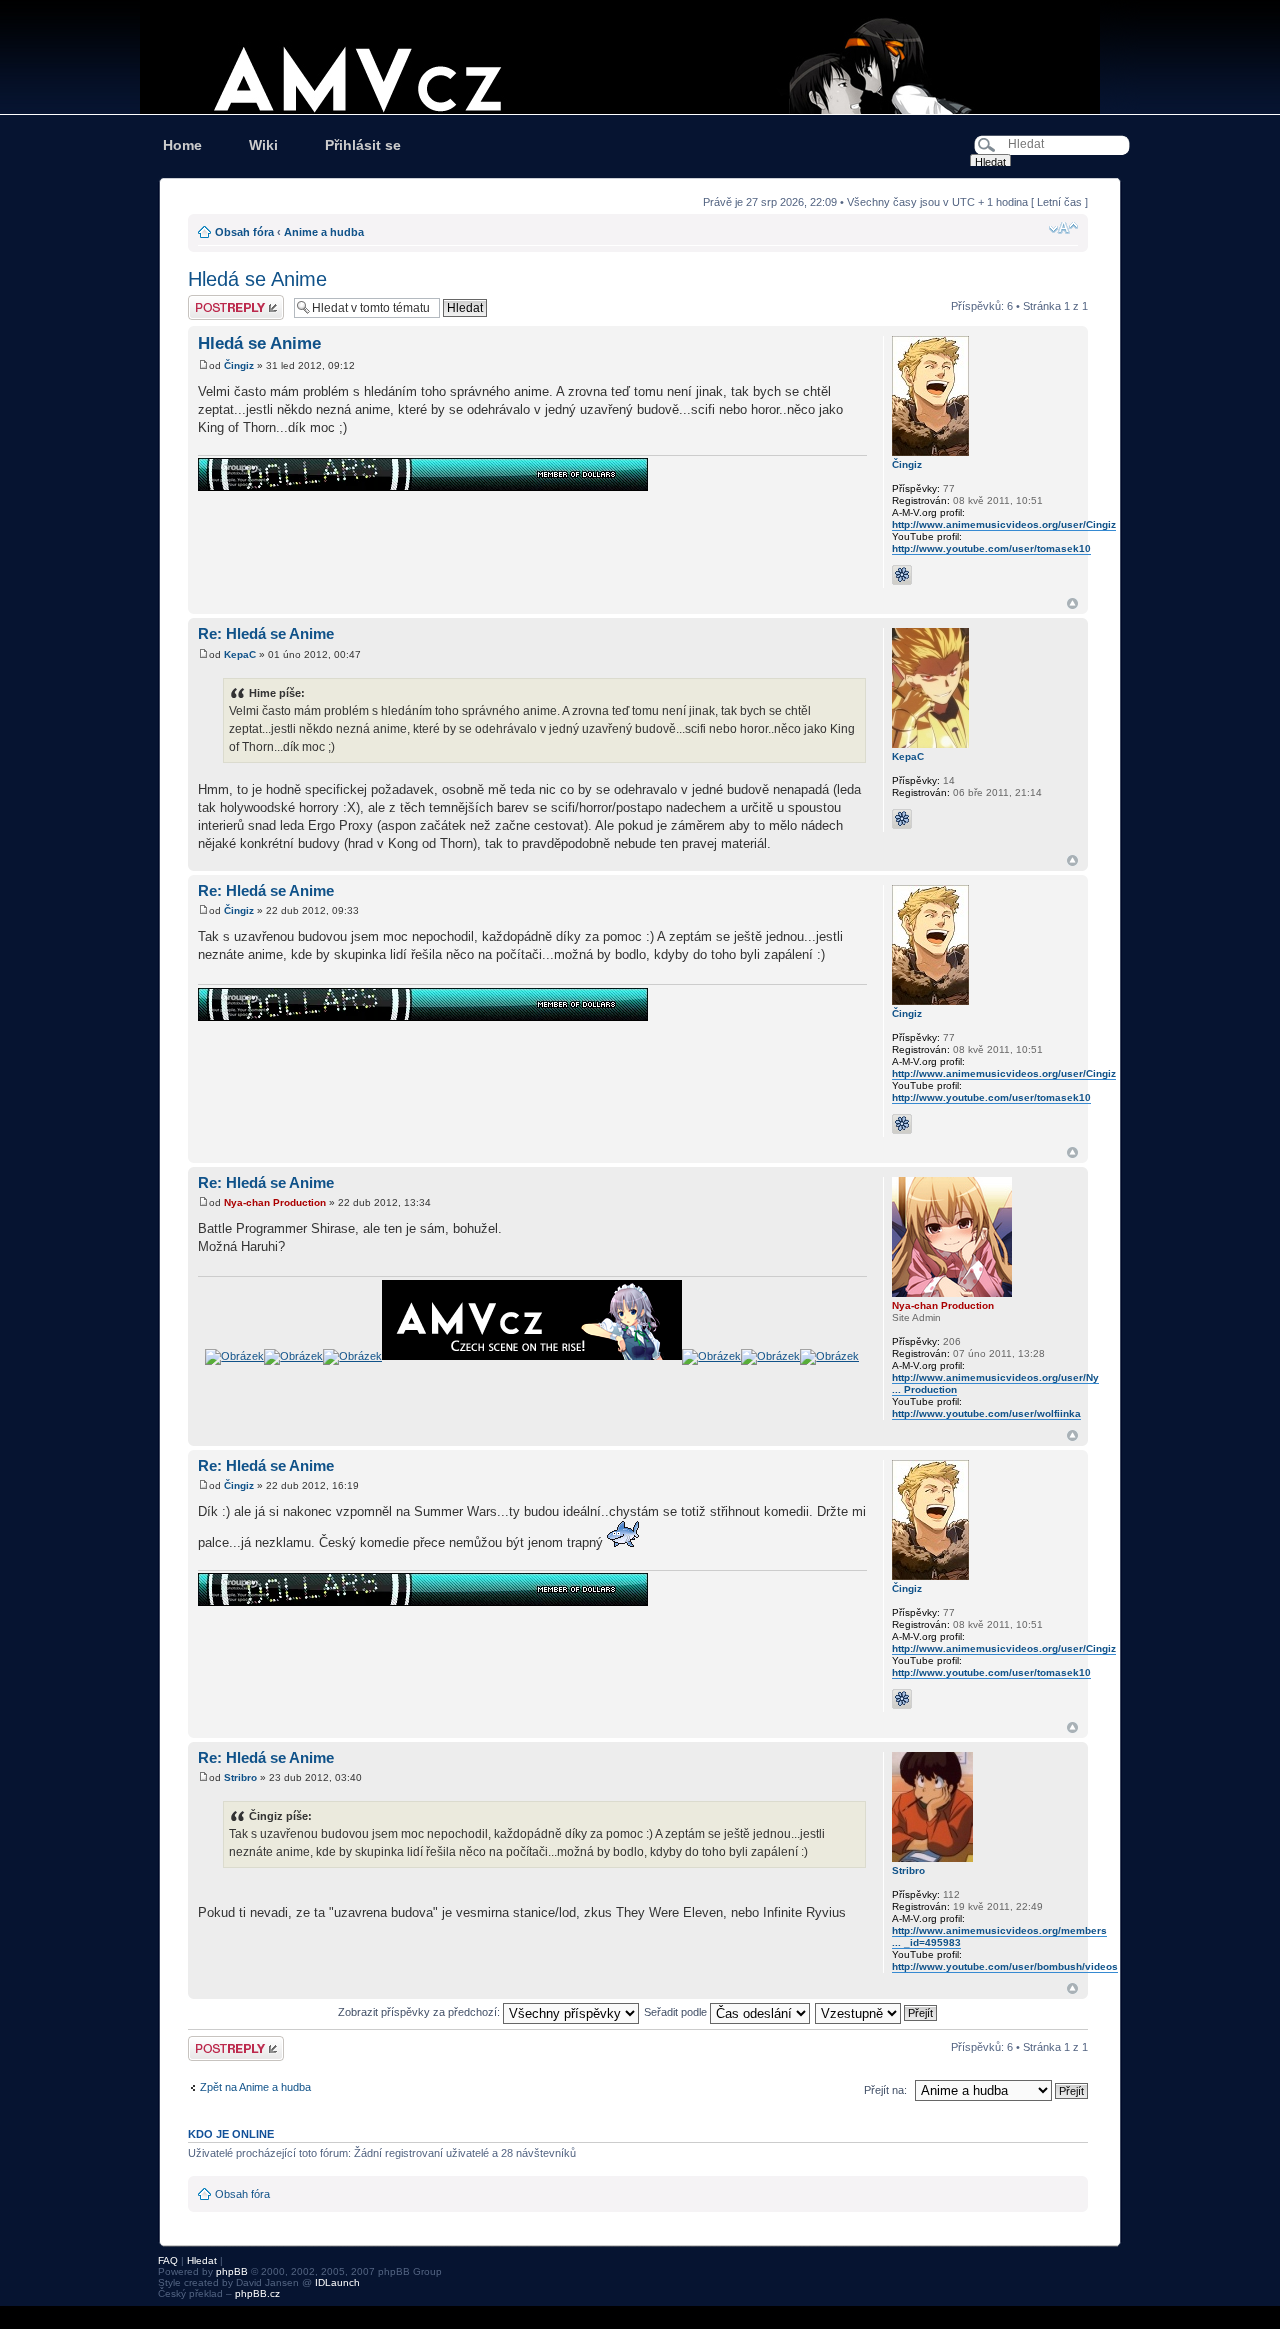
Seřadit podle (677, 2012)
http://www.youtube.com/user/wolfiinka (986, 1413)
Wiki (263, 145)
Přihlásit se (363, 145)
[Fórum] (640, 57)
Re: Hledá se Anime (266, 633)
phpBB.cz (257, 2293)
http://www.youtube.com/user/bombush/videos (1005, 1966)
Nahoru (1072, 603)
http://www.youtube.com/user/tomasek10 (991, 548)
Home (182, 145)
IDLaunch (337, 2282)
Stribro (240, 1777)
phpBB (232, 2271)
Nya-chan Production (275, 1202)
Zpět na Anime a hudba (255, 2087)
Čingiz (239, 365)
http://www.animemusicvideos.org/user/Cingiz (1004, 524)
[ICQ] (902, 575)
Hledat (202, 2260)
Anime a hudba (324, 232)
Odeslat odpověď (230, 301)
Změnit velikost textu (1063, 228)
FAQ (168, 2260)
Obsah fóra (244, 232)
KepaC (240, 654)
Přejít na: (885, 2090)
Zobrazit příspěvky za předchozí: (420, 2012)
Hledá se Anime (257, 279)
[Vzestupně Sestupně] (877, 2012)
